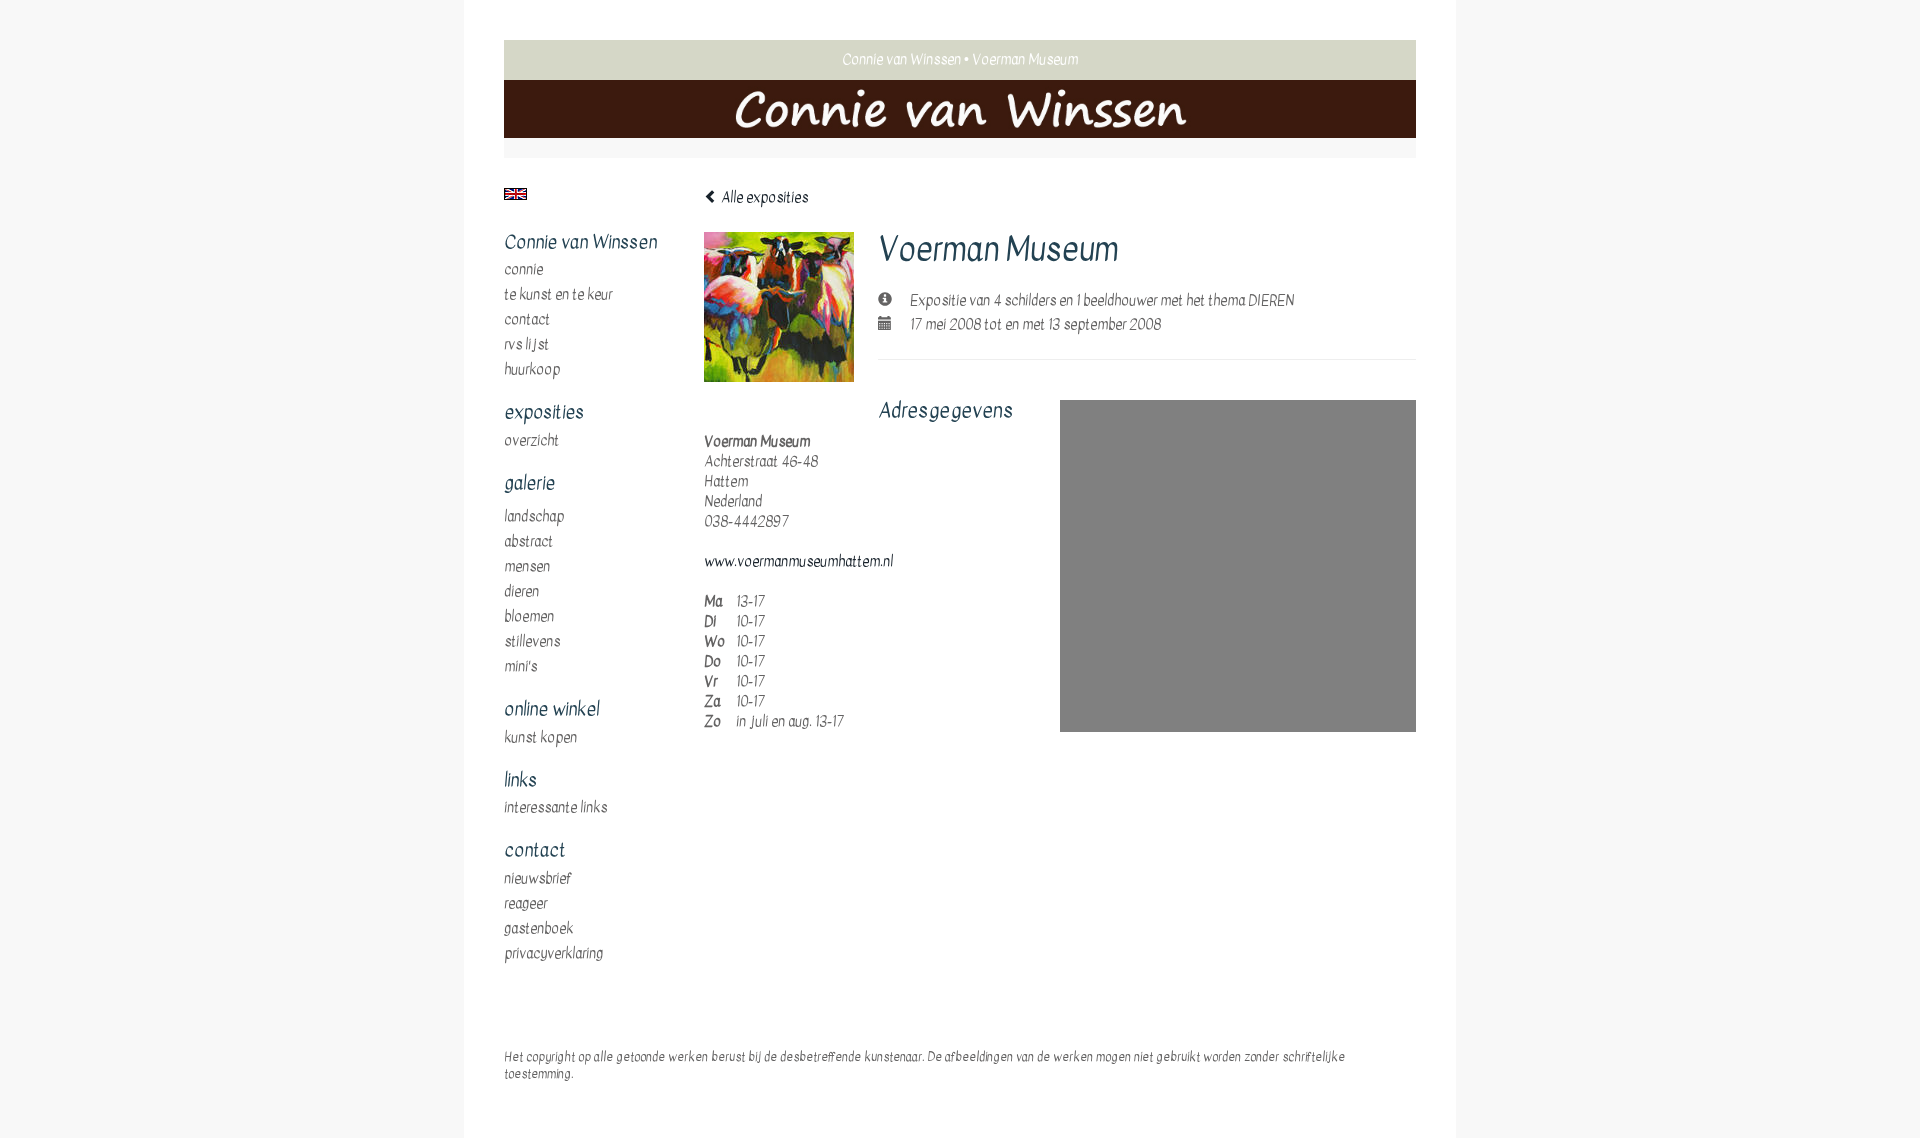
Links (520, 781)
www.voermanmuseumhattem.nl (798, 561)
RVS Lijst (526, 345)
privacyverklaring (553, 954)
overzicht (531, 441)
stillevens (532, 642)
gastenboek (538, 929)
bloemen (529, 617)
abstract (528, 542)
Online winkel (551, 710)
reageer (525, 904)
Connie (523, 270)
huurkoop (532, 370)
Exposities (544, 413)
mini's (520, 667)
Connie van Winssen (901, 59)
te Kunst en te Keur (558, 295)
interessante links (555, 808)
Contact (527, 320)
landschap (534, 517)
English (515, 194)
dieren (521, 592)
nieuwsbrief (538, 879)
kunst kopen (540, 738)
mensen (527, 567)
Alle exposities (763, 197)
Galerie (529, 484)
